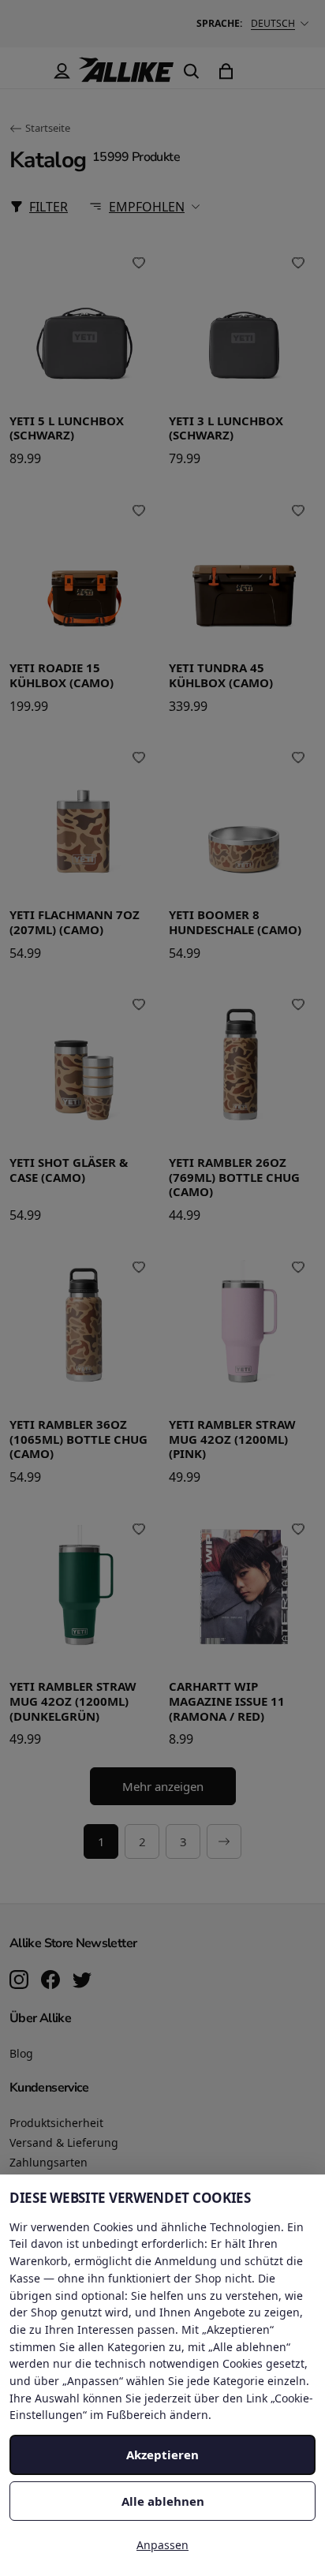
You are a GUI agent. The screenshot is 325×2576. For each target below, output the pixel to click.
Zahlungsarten (49, 2162)
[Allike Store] (126, 76)
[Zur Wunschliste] (139, 264)
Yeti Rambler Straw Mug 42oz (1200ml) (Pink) (232, 1439)
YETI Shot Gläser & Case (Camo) (69, 1170)
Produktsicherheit (56, 2123)
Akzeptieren (162, 2454)
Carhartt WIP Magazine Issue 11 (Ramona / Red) (227, 1701)
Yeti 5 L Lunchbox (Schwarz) (67, 428)
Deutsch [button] (273, 23)
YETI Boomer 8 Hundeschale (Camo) (235, 922)
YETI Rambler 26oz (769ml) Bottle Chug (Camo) (234, 1177)
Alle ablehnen (163, 2501)
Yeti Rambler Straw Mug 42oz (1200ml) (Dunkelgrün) (73, 1701)
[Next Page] (224, 1841)
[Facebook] (50, 1981)
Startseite (48, 128)
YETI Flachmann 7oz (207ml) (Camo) (75, 922)
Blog (21, 2053)
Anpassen (162, 2545)
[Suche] (191, 71)
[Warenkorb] (226, 71)
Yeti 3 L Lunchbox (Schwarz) (226, 428)
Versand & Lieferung (64, 2142)
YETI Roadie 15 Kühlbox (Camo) (62, 675)
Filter (49, 207)
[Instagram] (19, 1981)
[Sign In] (62, 71)
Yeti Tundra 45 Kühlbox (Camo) (221, 675)
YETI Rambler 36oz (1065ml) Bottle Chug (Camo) (78, 1439)
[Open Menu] (27, 71)
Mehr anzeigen (163, 1786)
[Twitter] (82, 1981)
